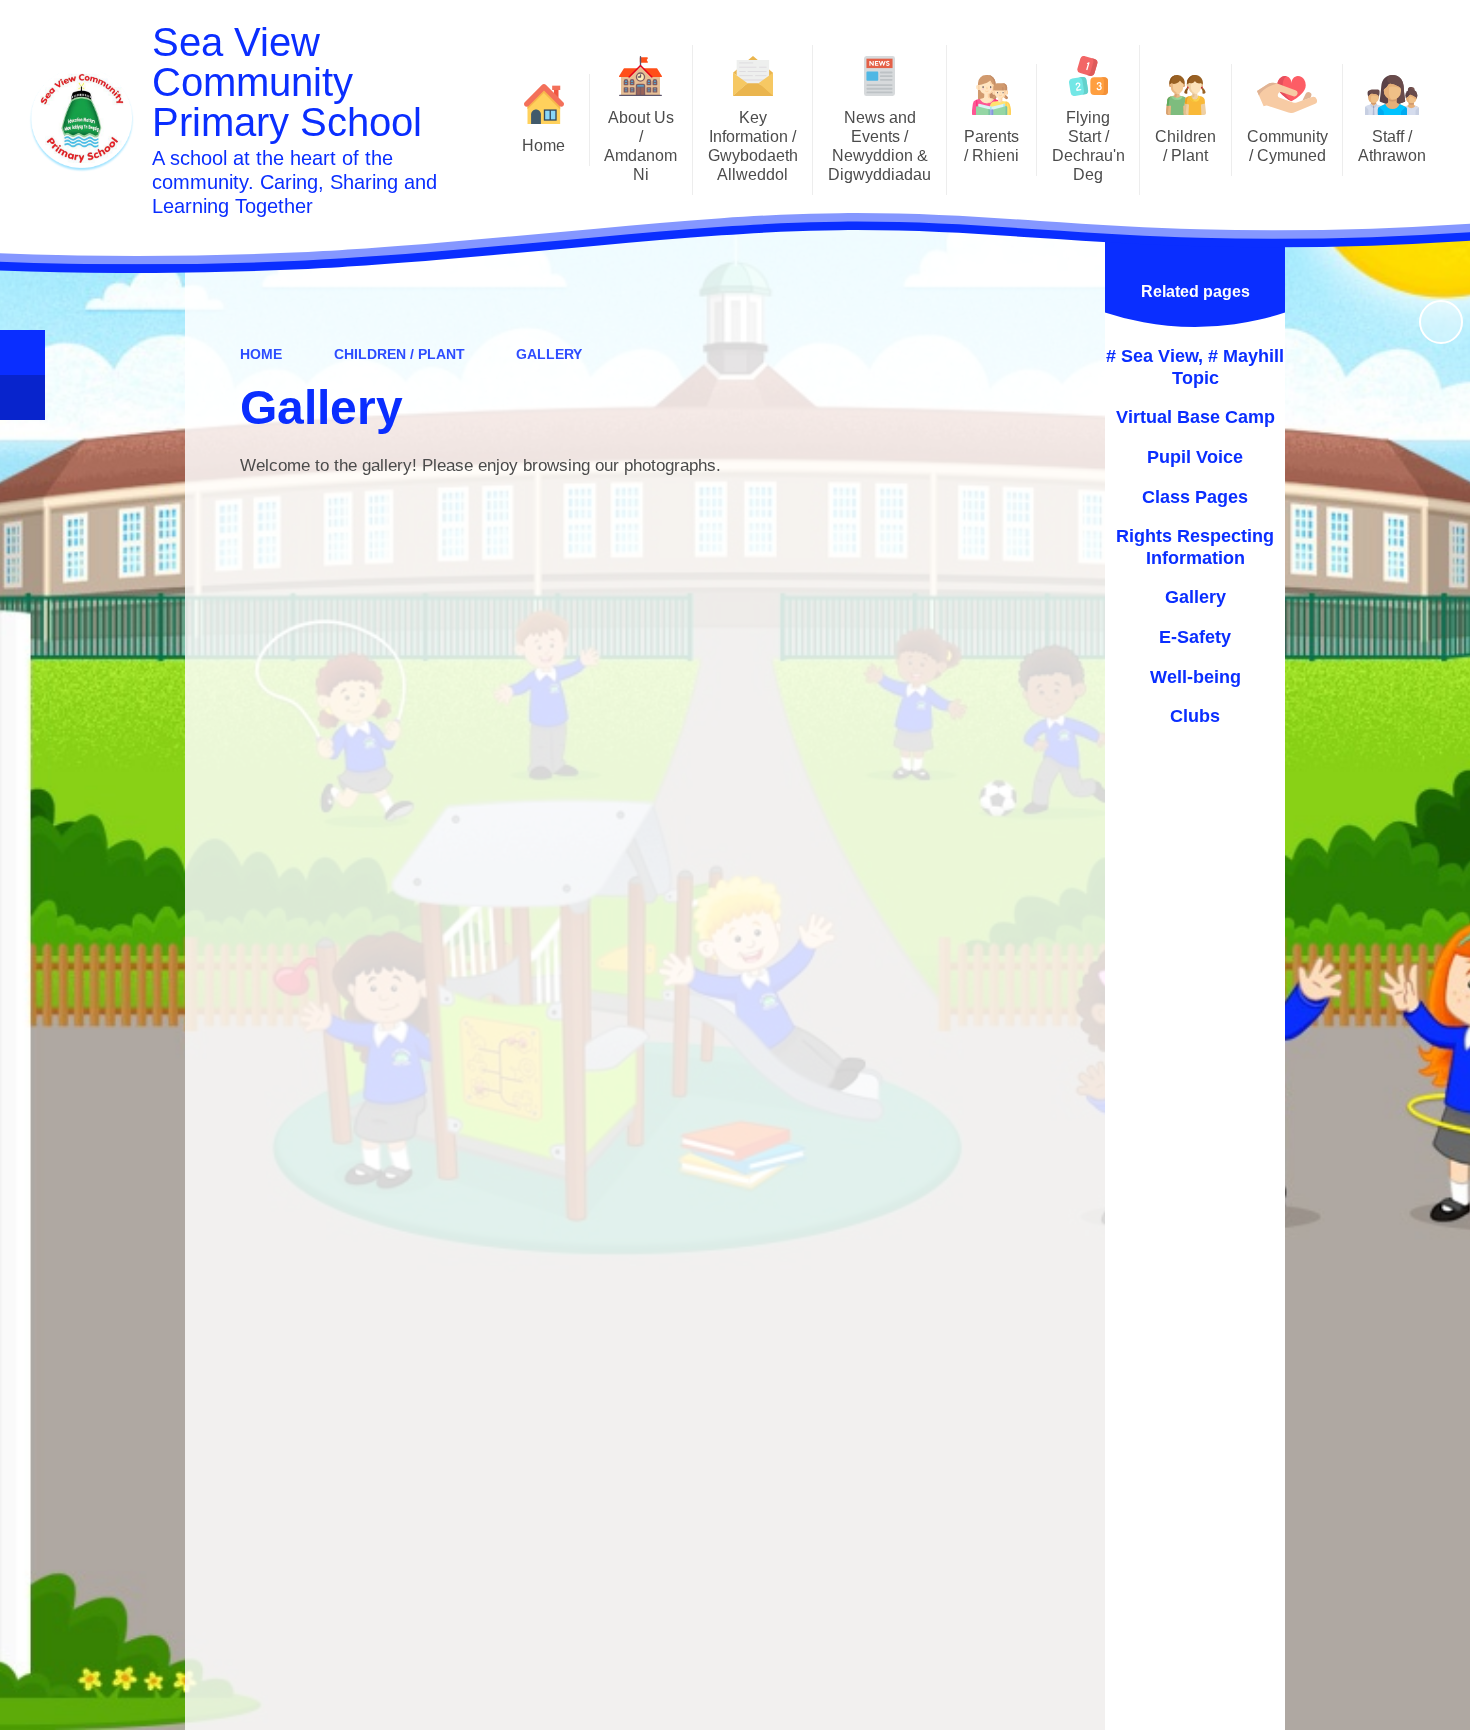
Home (261, 354)
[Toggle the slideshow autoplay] (1441, 322)
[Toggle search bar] (22, 352)
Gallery (549, 354)
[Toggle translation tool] (22, 397)
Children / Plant (399, 354)
